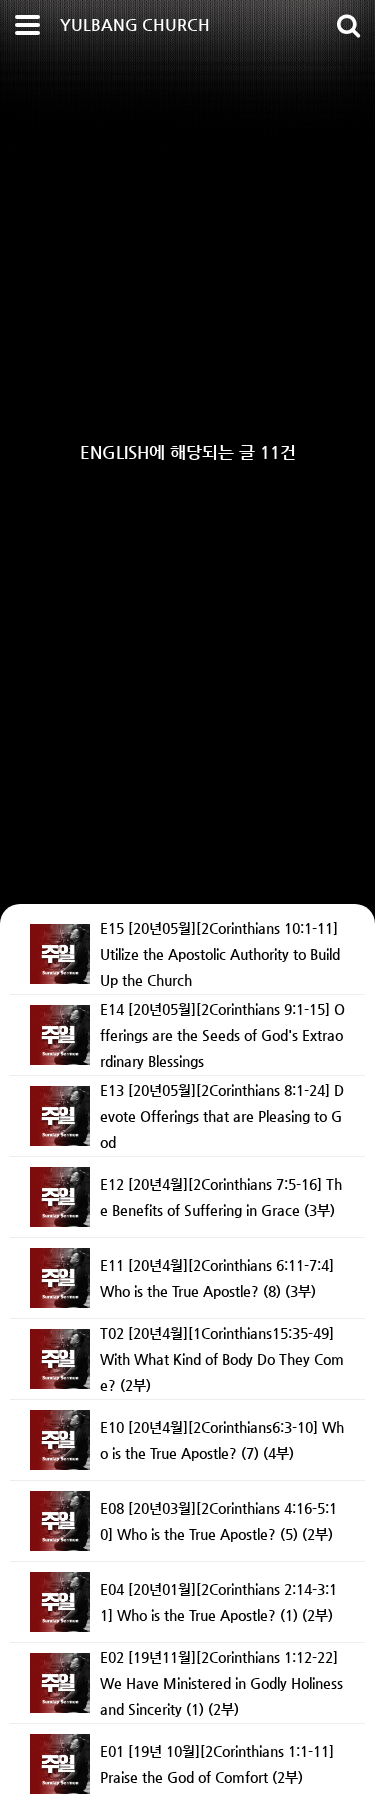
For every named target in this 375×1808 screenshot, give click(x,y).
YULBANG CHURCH (135, 24)
